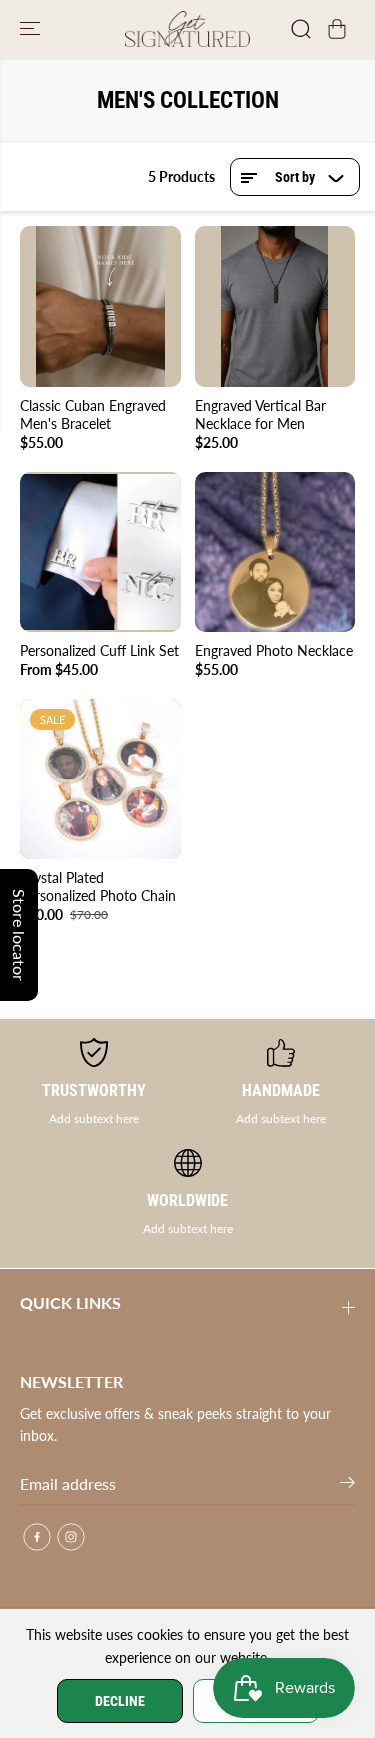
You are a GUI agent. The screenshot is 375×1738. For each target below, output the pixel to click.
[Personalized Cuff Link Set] (100, 552)
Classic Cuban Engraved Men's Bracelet (93, 414)
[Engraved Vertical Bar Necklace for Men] (275, 306)
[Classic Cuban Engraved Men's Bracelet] (100, 306)
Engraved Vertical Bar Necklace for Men (260, 414)
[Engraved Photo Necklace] (275, 552)
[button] (32, 29)
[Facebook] (37, 1537)
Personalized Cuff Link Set (99, 650)
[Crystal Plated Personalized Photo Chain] (100, 779)
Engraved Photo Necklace (274, 650)
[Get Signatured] (187, 29)
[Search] (301, 29)
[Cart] (337, 29)
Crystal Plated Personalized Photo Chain (98, 886)
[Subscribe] (347, 1486)
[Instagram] (71, 1537)
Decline (120, 1701)
